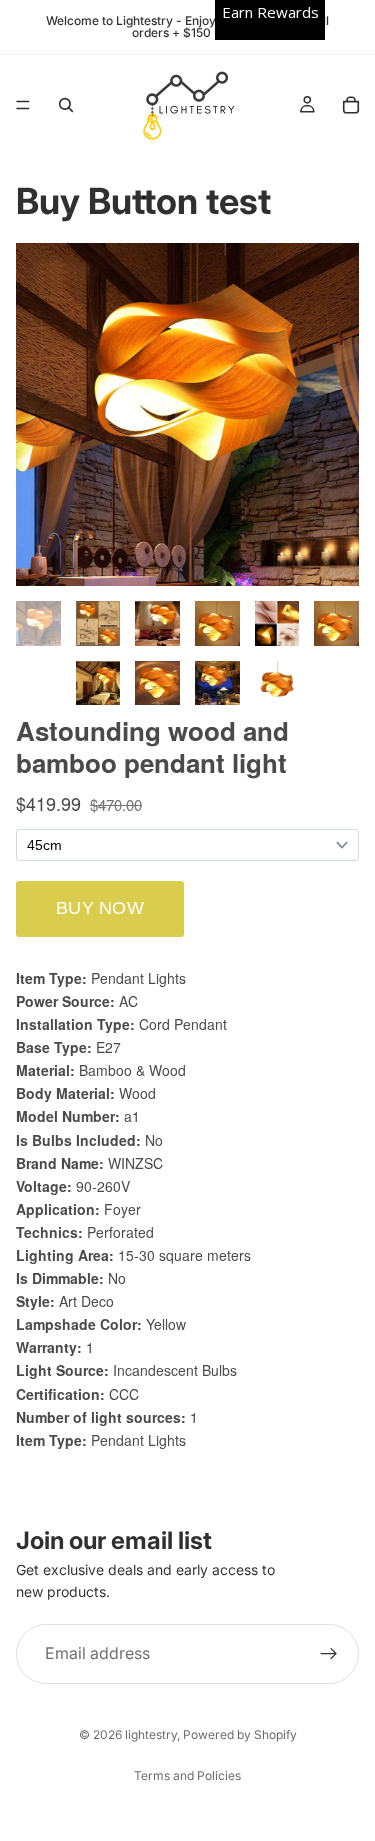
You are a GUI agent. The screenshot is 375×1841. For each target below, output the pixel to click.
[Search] (66, 105)
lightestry (151, 1734)
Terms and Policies (187, 1775)
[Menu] (23, 105)
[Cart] (351, 105)
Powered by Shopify (240, 1734)
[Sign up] (329, 1654)
